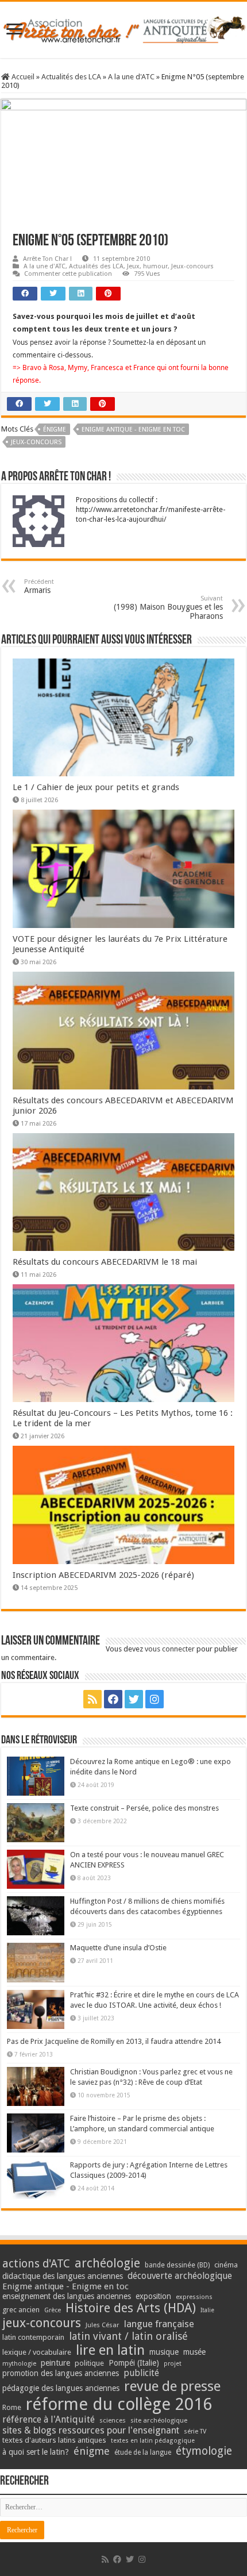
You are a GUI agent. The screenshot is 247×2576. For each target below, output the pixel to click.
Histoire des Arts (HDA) (131, 2308)
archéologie (107, 2263)
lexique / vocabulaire (37, 2352)
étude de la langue (143, 2452)
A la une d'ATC (131, 77)
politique (89, 2363)
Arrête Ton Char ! (47, 259)
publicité (141, 2373)
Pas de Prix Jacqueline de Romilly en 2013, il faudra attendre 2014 (114, 2041)
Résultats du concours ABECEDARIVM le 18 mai (105, 1262)
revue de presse (172, 2386)
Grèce (53, 2310)
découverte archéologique (180, 2276)
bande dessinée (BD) (177, 2265)
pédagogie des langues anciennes (61, 2388)
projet (173, 2364)
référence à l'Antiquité (49, 2419)
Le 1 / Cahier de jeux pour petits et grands (96, 787)
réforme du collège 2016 (119, 2404)
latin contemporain (33, 2337)
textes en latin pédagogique (153, 2441)
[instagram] (155, 1699)
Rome (12, 2407)
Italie (207, 2310)
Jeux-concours (192, 266)
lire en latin (110, 2350)
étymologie (204, 2451)
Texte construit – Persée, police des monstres (144, 1808)
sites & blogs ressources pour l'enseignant (91, 2430)
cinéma (226, 2265)
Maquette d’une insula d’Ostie (118, 1948)
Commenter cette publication (68, 274)
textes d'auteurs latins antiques (54, 2440)
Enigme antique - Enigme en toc (133, 430)
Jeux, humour (147, 266)
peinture (55, 2363)
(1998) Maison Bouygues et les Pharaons (168, 608)
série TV (195, 2431)
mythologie (19, 2364)
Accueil (22, 77)
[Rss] (92, 1699)
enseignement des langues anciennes (67, 2296)
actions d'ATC (36, 2264)
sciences (113, 2420)
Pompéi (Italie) (134, 2363)
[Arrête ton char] (123, 28)
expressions (194, 2297)
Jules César (103, 2325)
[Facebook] (113, 1699)
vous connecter (170, 1649)
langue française (159, 2324)
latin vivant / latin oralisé (128, 2336)
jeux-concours (36, 442)
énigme (55, 430)
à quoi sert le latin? (36, 2452)
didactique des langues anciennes (63, 2276)
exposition (153, 2296)
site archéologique (159, 2420)
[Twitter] (134, 1699)
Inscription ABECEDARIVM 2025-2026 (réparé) (103, 1575)
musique (164, 2352)
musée (194, 2352)
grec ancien (21, 2310)
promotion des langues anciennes (61, 2373)
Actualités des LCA (71, 77)
